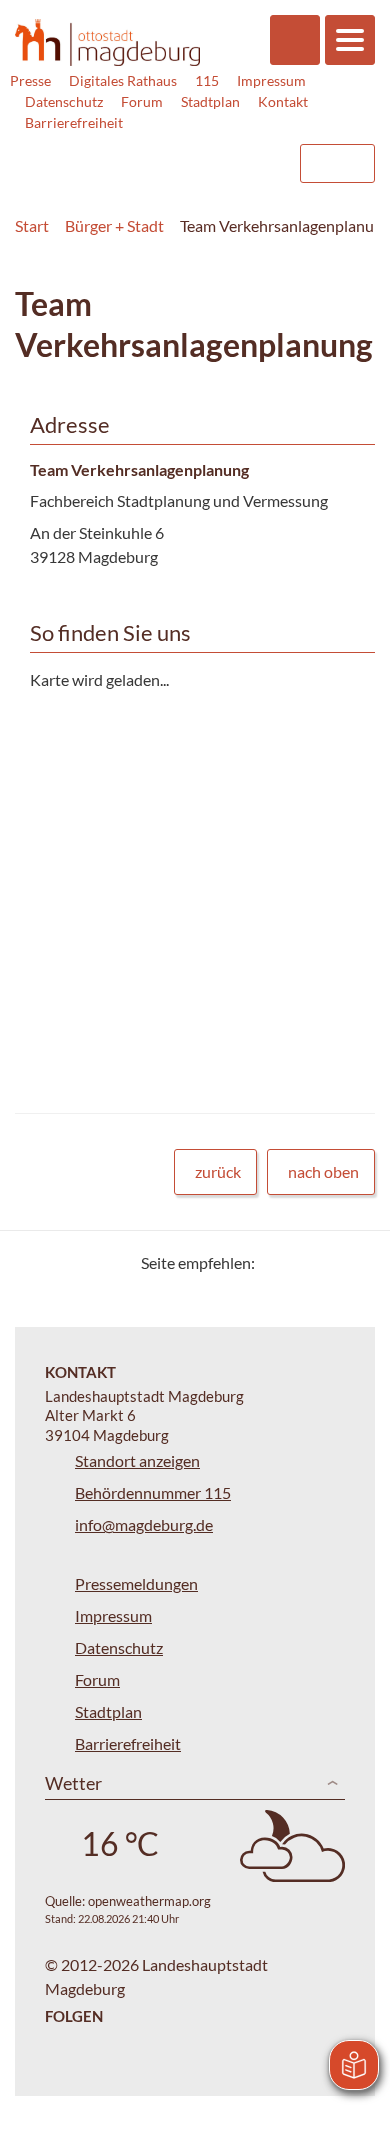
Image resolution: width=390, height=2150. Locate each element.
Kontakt (283, 101)
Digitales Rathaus (123, 80)
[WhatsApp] (352, 1262)
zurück (218, 1171)
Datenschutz (64, 101)
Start (32, 225)
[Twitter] (277, 1262)
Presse (30, 80)
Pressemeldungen (136, 1583)
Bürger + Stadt (114, 225)
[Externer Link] (121, 154)
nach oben (323, 1171)
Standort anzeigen (137, 1460)
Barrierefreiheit (74, 122)
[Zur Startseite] (107, 42)
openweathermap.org (149, 1901)
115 (207, 80)
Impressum (271, 80)
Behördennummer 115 (153, 1492)
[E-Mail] (327, 1262)
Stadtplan (210, 101)
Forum (142, 101)
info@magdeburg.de (144, 1524)
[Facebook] (302, 1262)
